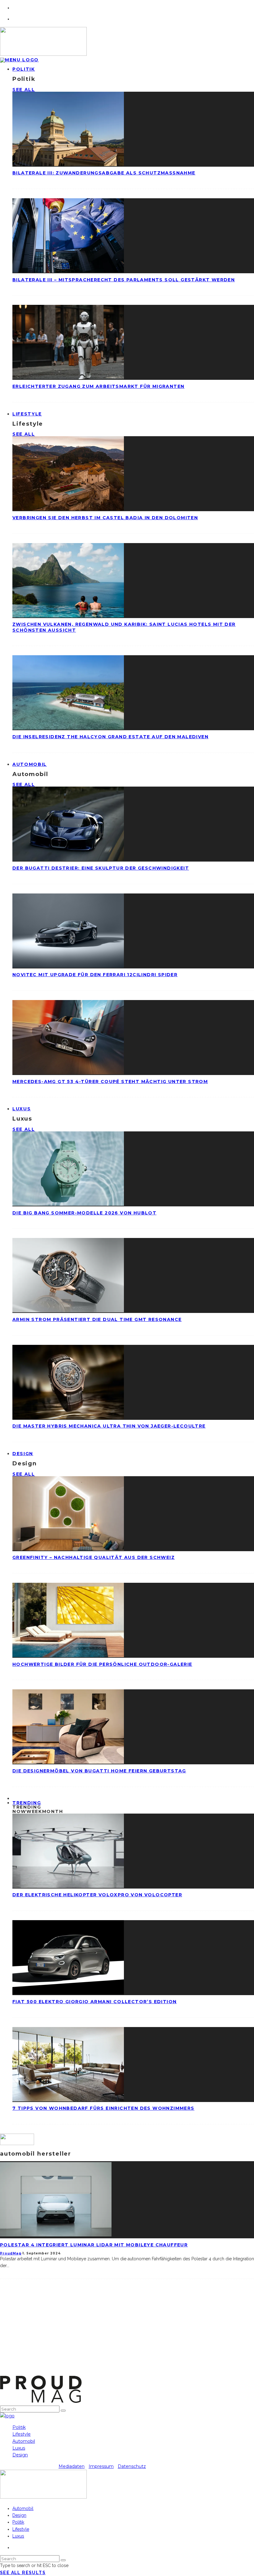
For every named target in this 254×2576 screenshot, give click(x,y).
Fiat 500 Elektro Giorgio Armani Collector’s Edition (94, 2002)
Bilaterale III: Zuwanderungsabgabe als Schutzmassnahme (104, 173)
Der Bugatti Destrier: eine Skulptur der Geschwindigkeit (101, 868)
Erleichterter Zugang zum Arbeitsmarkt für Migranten (98, 386)
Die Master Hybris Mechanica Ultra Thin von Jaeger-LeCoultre (109, 1426)
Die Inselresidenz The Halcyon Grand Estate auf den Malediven (110, 737)
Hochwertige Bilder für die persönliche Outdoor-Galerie (102, 1664)
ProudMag (11, 2253)
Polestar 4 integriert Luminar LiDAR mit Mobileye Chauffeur (94, 2245)
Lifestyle (27, 414)
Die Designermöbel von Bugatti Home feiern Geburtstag (99, 1771)
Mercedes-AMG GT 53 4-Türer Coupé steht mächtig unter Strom (110, 1082)
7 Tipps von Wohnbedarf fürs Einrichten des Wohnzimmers (103, 2108)
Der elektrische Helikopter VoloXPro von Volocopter (97, 1895)
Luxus (22, 1109)
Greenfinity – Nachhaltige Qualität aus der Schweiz (94, 1557)
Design (23, 1454)
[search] (63, 2411)
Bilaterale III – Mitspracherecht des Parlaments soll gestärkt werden (124, 280)
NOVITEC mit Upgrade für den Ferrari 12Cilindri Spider (95, 975)
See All (24, 90)
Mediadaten (72, 2466)
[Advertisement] (127, 2332)
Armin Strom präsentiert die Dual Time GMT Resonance (97, 1319)
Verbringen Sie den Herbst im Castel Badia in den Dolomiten (105, 518)
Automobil (30, 764)
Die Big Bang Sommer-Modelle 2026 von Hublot (84, 1213)
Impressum (101, 2466)
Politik (24, 69)
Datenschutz (132, 2466)
